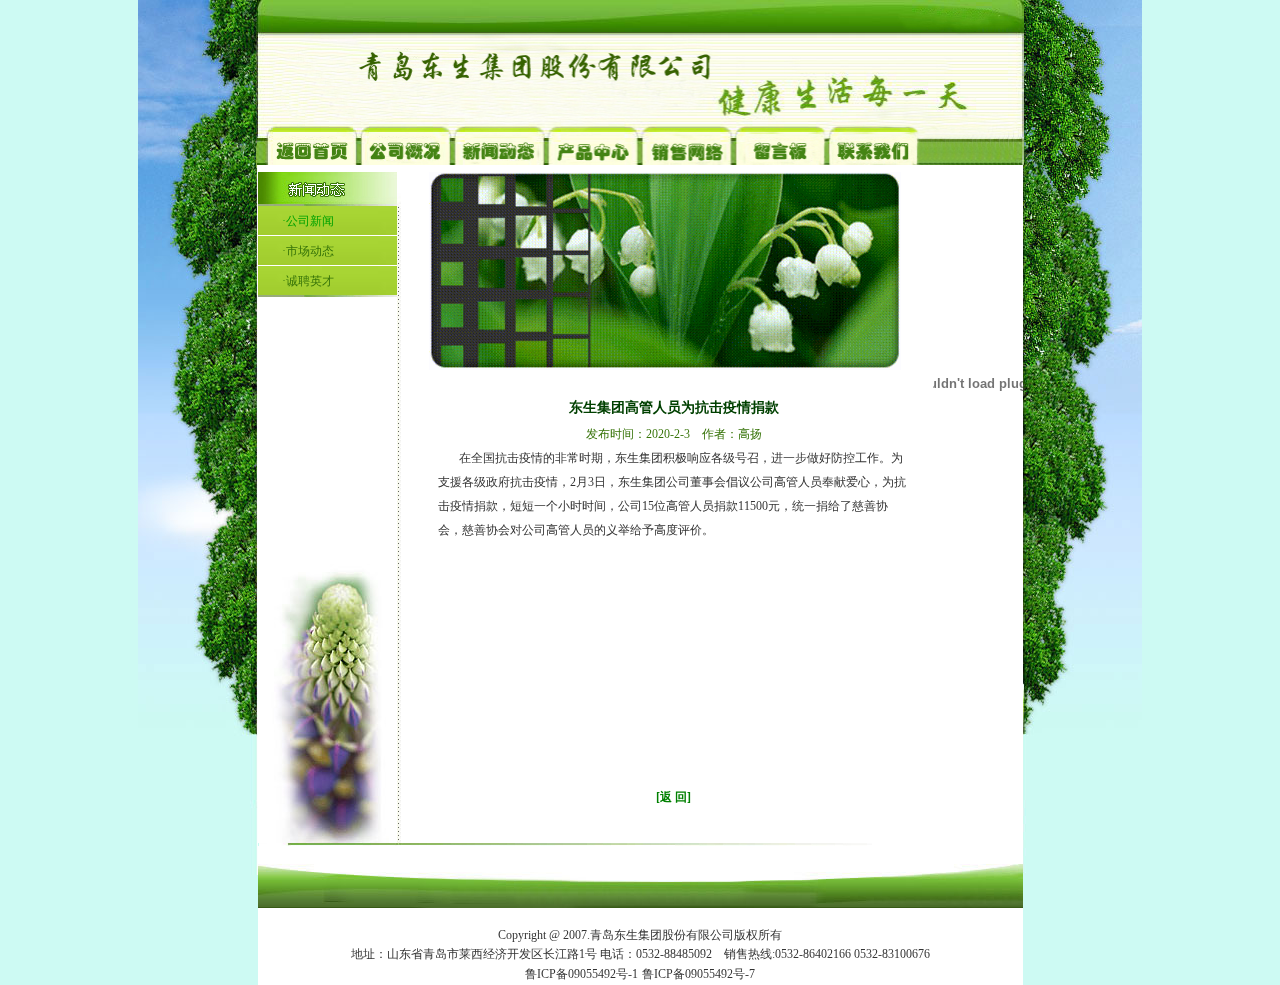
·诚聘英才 (308, 281)
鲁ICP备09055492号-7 (698, 974)
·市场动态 (308, 251)
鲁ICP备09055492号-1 (581, 974)
